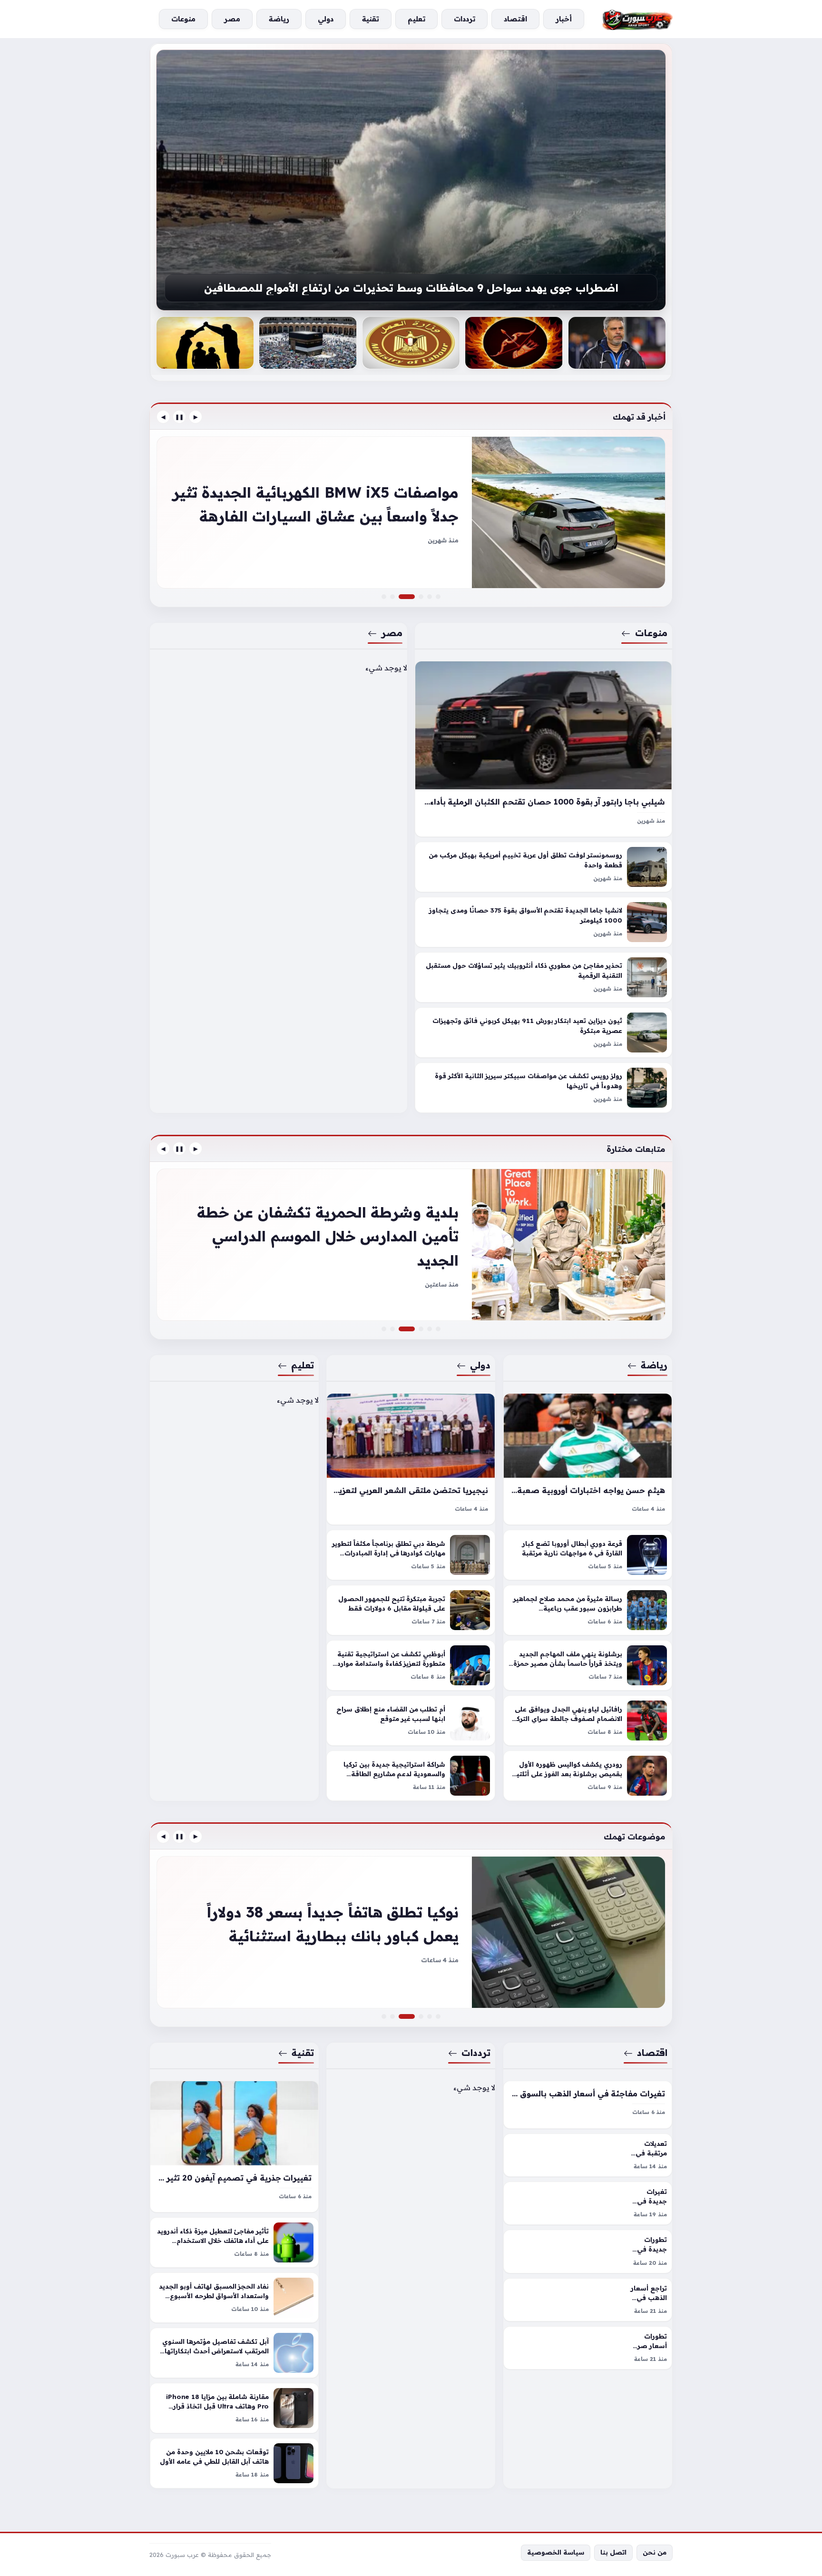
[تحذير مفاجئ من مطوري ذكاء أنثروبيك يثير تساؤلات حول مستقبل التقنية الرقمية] (543, 978)
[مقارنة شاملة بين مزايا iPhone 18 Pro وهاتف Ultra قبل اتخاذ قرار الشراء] (234, 2408)
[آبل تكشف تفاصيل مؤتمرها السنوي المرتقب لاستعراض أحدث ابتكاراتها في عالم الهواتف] (234, 2353)
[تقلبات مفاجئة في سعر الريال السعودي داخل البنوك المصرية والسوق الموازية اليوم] (384, 2016)
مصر (392, 633)
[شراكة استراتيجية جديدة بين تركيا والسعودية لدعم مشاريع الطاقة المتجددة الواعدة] (411, 1776)
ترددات (476, 2053)
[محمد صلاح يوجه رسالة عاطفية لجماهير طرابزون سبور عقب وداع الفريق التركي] (438, 1329)
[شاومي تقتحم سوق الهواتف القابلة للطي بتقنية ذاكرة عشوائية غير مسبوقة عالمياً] (421, 2016)
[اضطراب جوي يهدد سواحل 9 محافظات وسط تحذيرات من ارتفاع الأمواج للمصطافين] (411, 180)
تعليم (303, 1365)
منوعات (651, 633)
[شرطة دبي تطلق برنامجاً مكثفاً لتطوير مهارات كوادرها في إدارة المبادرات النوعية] (411, 1555)
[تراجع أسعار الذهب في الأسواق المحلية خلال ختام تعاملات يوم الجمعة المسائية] (588, 2300)
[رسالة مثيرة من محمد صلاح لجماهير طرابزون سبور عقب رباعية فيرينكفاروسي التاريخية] (588, 1610)
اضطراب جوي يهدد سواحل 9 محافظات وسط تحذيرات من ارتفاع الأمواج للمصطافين (411, 288)
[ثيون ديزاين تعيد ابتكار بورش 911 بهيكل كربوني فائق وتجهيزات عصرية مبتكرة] (543, 1033)
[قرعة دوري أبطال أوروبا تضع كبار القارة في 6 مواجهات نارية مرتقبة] (588, 1555)
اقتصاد (652, 2053)
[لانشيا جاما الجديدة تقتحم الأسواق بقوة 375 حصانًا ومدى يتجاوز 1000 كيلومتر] (543, 923)
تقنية (303, 2053)
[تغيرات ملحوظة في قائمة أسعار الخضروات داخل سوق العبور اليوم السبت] (430, 2016)
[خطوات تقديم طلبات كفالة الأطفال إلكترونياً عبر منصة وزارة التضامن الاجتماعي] (205, 343)
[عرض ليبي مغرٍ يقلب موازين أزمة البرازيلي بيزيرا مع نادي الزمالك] (430, 1329)
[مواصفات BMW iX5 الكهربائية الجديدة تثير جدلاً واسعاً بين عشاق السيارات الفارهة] (412, 597)
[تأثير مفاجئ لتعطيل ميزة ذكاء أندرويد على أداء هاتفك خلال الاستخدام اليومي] (234, 2242)
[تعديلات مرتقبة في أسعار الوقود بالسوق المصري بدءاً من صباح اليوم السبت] (588, 2155)
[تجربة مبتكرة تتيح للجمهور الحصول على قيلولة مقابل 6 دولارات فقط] (411, 1610)
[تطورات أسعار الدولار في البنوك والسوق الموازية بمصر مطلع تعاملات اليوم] (438, 2016)
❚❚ (179, 417)
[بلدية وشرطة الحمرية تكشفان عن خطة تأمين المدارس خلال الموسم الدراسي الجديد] (412, 1329)
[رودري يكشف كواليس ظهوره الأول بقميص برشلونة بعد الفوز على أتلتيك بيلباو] (588, 1776)
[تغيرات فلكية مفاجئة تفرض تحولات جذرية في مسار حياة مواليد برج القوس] (514, 343)
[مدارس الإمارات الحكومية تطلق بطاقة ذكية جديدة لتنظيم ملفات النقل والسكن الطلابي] (421, 1329)
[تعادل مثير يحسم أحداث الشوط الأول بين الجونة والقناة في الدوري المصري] (384, 1329)
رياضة (654, 1365)
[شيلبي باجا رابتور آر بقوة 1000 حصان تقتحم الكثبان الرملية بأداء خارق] (543, 749)
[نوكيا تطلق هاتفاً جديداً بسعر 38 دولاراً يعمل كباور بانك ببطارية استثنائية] (412, 2016)
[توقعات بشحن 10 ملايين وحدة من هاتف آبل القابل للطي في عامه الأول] (234, 2463)
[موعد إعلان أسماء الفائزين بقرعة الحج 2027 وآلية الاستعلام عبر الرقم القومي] (308, 343)
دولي (481, 1365)
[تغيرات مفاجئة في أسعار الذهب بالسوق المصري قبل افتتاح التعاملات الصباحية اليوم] (588, 2105)
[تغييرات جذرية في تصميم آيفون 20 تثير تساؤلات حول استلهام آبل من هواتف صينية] (234, 2147)
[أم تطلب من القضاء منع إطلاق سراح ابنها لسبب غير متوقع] (411, 1721)
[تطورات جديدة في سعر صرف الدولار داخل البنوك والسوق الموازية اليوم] (588, 2251)
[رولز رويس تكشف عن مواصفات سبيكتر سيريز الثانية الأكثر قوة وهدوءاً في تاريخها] (543, 1088)
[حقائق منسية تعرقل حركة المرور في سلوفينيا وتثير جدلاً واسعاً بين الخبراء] (421, 597)
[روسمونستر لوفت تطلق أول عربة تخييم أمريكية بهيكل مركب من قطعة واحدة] (543, 867)
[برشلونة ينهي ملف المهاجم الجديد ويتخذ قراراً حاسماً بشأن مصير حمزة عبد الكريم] (588, 1665)
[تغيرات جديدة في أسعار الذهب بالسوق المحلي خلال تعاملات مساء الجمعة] (588, 2203)
